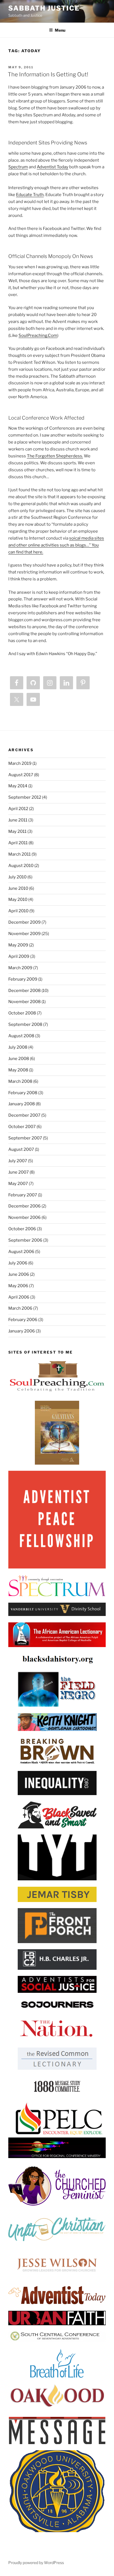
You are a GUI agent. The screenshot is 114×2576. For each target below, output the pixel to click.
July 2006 (18, 1263)
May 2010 (18, 899)
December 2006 (24, 1206)
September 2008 (25, 1024)
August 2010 (21, 866)
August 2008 (21, 1036)
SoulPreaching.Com (38, 335)
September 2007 (25, 1138)
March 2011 (20, 854)
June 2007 (19, 1172)
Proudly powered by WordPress (36, 2563)
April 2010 (18, 911)
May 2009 (18, 945)
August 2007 (21, 1149)
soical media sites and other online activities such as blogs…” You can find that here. (56, 545)
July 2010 (17, 877)
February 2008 (23, 1093)
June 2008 (19, 1059)
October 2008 (22, 1013)
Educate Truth (30, 195)
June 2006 (19, 1274)
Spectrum (18, 167)
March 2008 (20, 1081)
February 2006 (23, 1320)
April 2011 (18, 843)
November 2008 (24, 1002)
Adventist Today (53, 167)
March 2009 (20, 968)
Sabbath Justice (44, 8)
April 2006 (19, 1297)
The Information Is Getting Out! (48, 74)
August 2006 (21, 1252)
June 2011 (18, 820)
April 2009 (19, 956)
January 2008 (22, 1104)
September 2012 (25, 797)
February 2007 (23, 1195)
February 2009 (23, 979)
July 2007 (18, 1161)
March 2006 (20, 1308)
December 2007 (24, 1115)
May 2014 (18, 786)
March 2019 (20, 763)
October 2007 (22, 1127)
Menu (60, 30)
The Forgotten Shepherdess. (55, 456)
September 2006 (25, 1240)
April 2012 (18, 809)
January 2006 (22, 1331)
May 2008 (18, 1070)
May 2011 (17, 831)
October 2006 (22, 1229)
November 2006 (24, 1217)
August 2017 (21, 775)
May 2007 (18, 1184)
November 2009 (24, 934)
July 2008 (18, 1047)
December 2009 (24, 922)
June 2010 (18, 888)
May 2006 (18, 1286)
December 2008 (24, 991)
